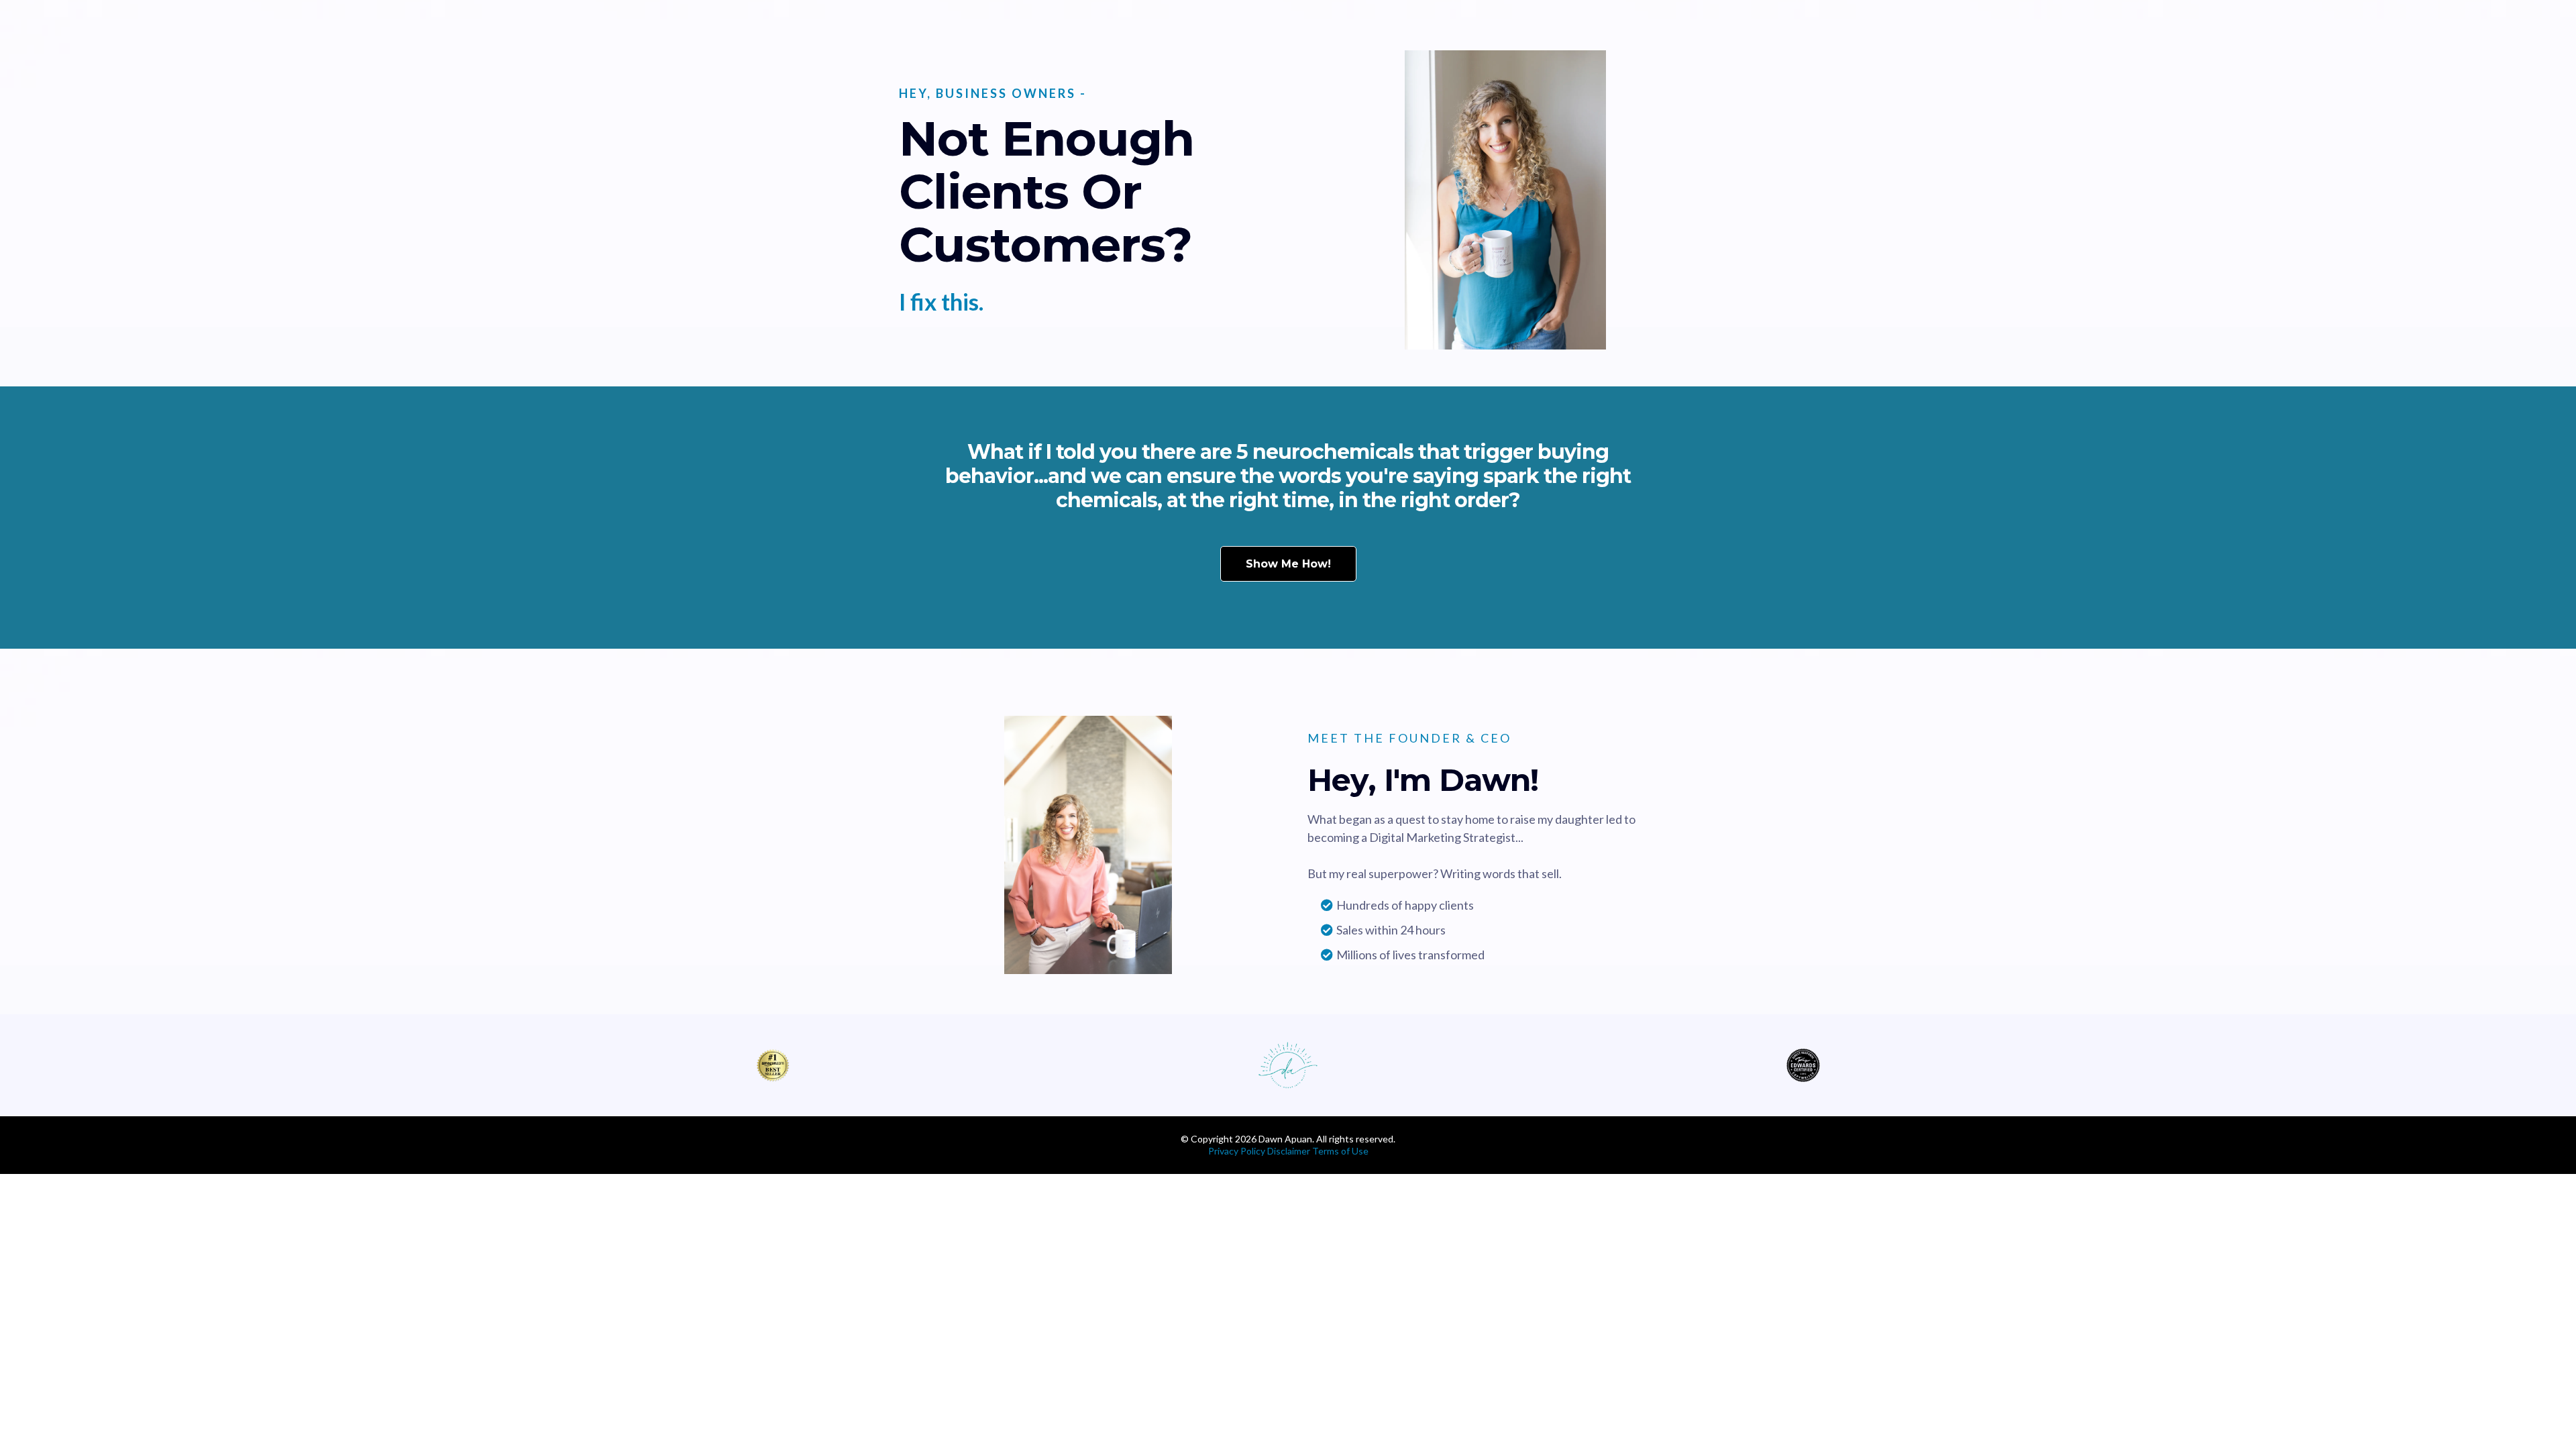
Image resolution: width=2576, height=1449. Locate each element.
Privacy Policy (1237, 1151)
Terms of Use (1340, 1151)
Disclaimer (1290, 1151)
